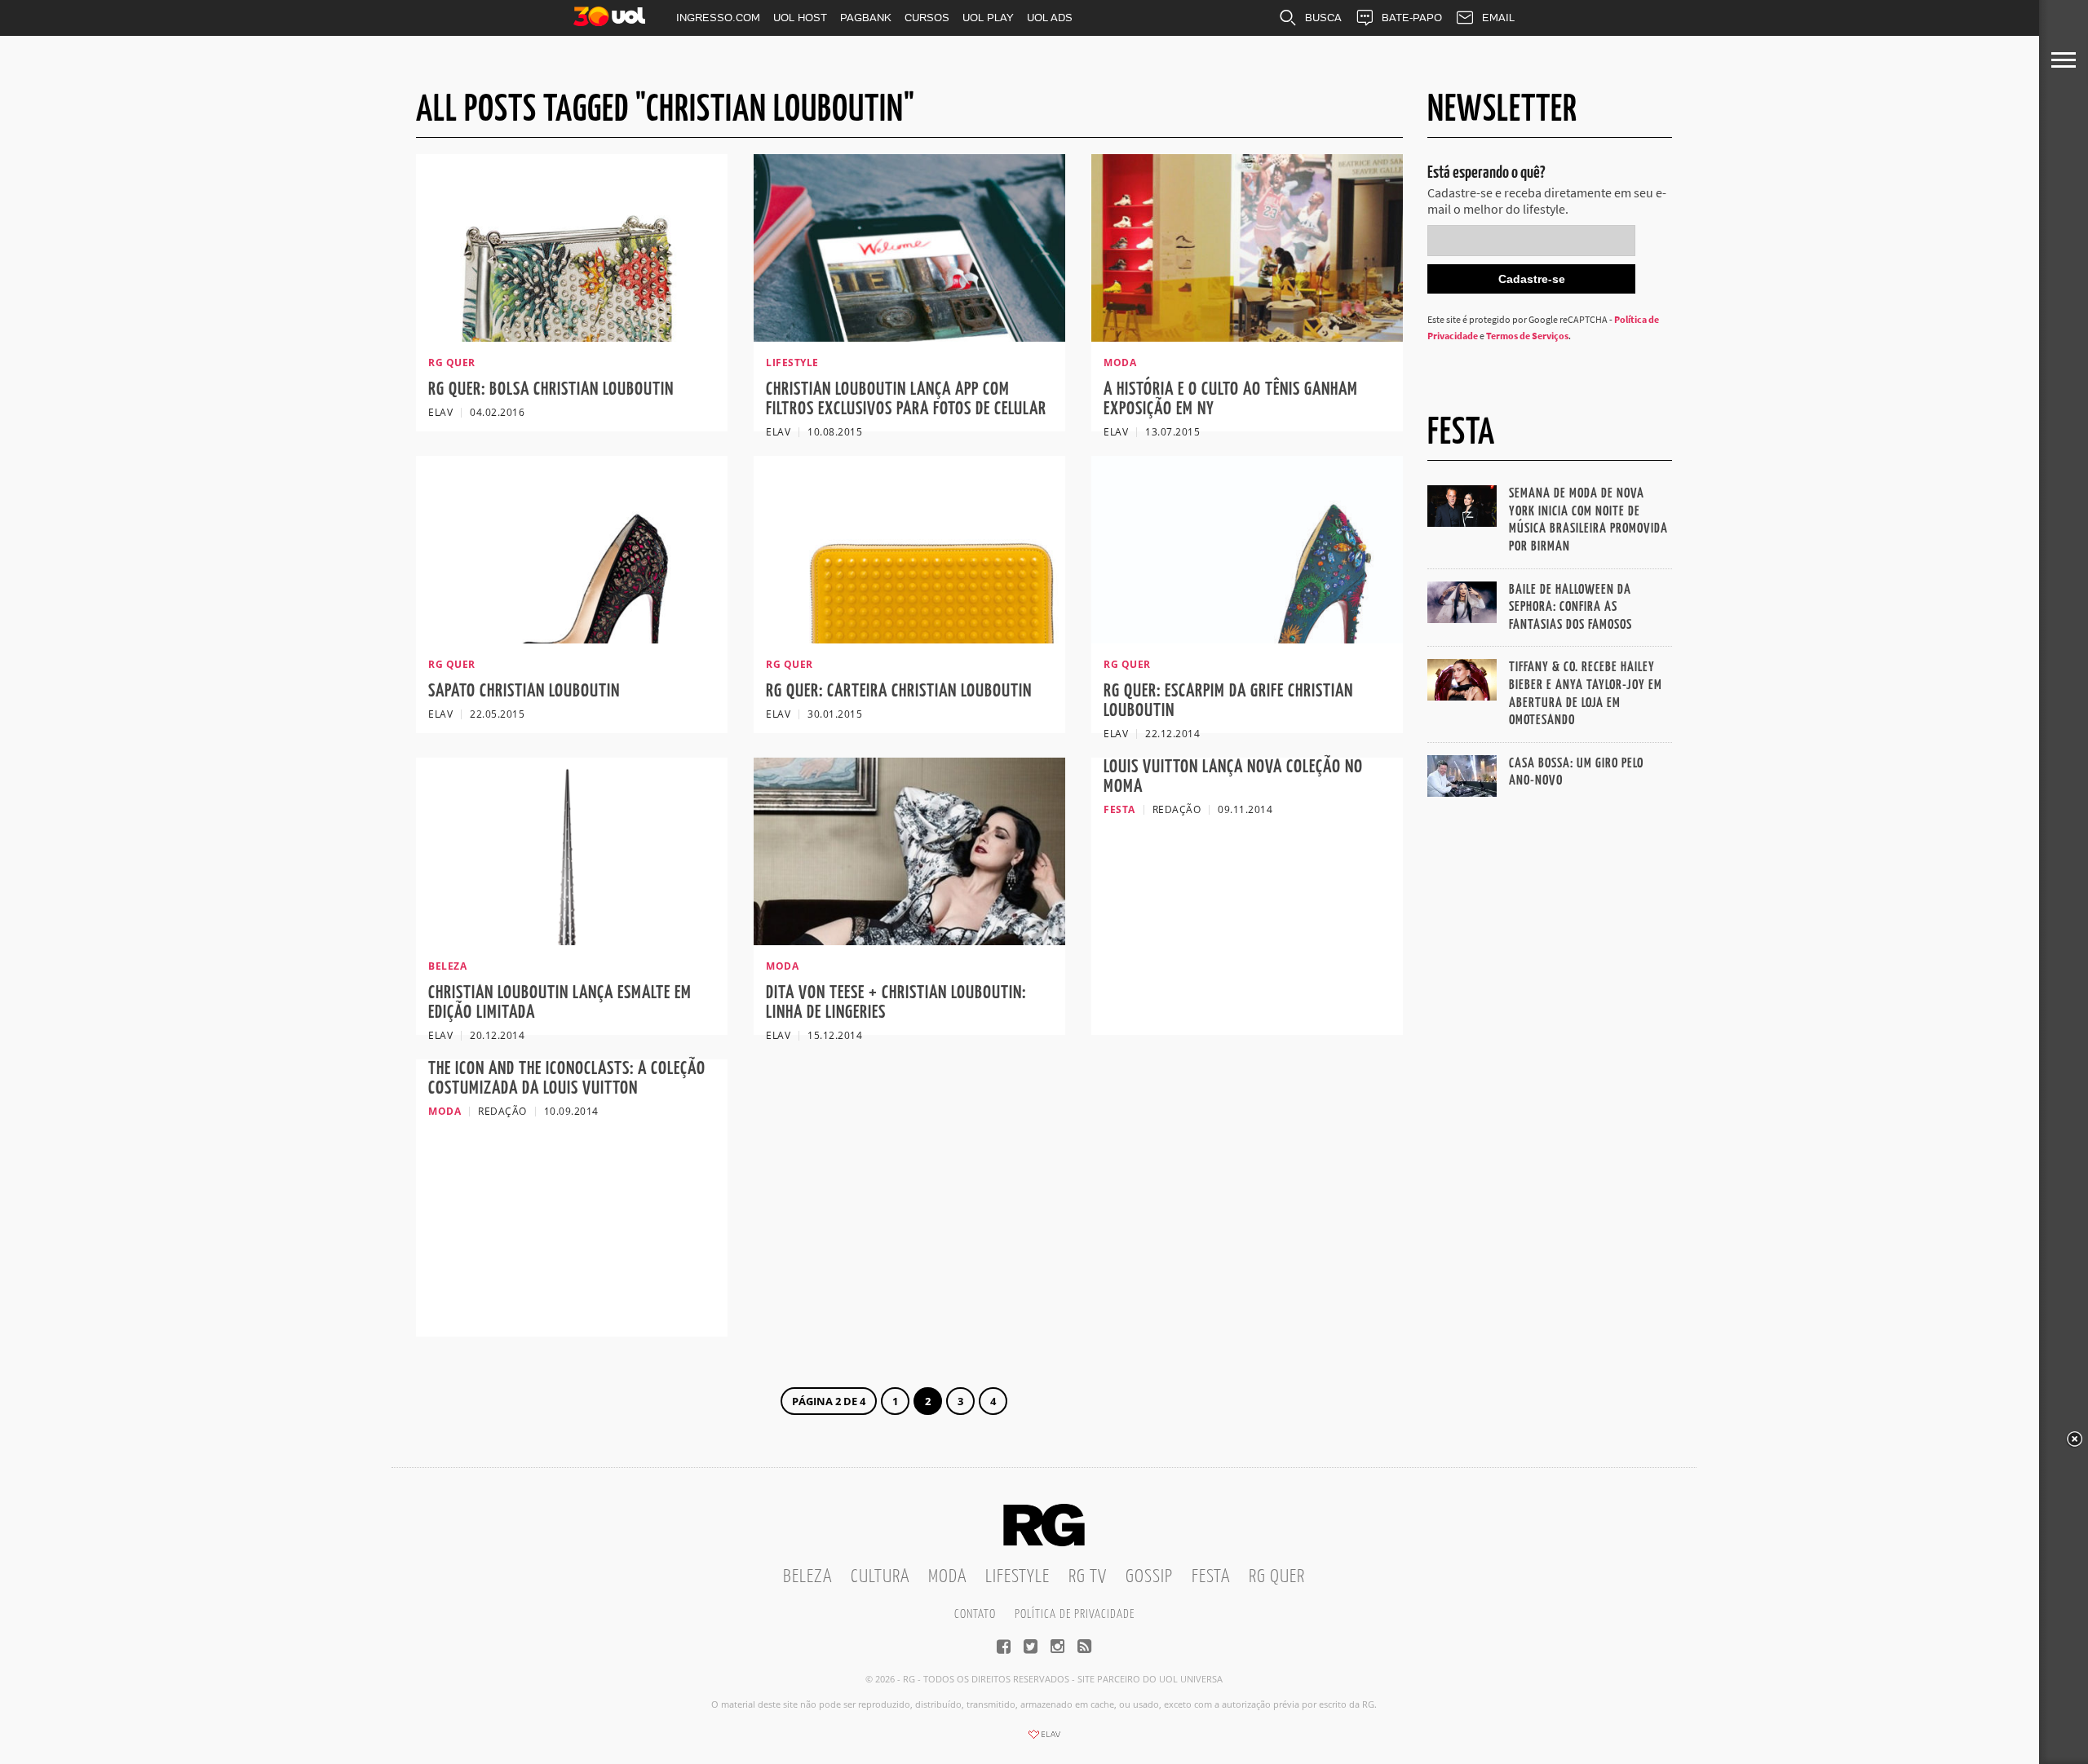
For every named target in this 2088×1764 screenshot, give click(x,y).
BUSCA (1323, 18)
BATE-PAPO (1412, 18)
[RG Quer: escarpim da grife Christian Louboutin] (1247, 639)
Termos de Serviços (1527, 336)
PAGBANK (866, 18)
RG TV (1088, 1577)
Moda (947, 1577)
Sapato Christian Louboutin (524, 691)
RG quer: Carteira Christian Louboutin (899, 691)
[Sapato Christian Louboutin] (572, 639)
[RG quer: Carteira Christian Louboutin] (909, 639)
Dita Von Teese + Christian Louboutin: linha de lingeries (896, 1003)
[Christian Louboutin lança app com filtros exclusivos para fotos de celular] (909, 337)
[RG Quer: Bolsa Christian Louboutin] (572, 337)
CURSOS (927, 18)
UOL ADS (1050, 18)
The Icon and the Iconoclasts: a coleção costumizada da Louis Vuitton (567, 1079)
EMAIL (1498, 18)
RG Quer (1277, 1577)
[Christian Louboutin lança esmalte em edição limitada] (572, 940)
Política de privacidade (1075, 1614)
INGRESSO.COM (718, 18)
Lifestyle (1017, 1577)
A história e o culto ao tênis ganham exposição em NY (1231, 399)
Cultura (880, 1577)
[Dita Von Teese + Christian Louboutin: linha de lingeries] (909, 940)
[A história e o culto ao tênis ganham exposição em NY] (1247, 337)
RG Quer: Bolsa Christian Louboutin (551, 389)
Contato (975, 1614)
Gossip (1149, 1577)
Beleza (807, 1577)
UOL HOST (800, 18)
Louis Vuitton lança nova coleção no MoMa (1233, 777)
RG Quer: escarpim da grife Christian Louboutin (1228, 701)
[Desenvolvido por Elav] (1044, 1740)
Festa (1211, 1577)
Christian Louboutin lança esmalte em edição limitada (560, 1003)
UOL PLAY (988, 18)
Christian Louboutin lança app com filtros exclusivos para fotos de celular (906, 399)
